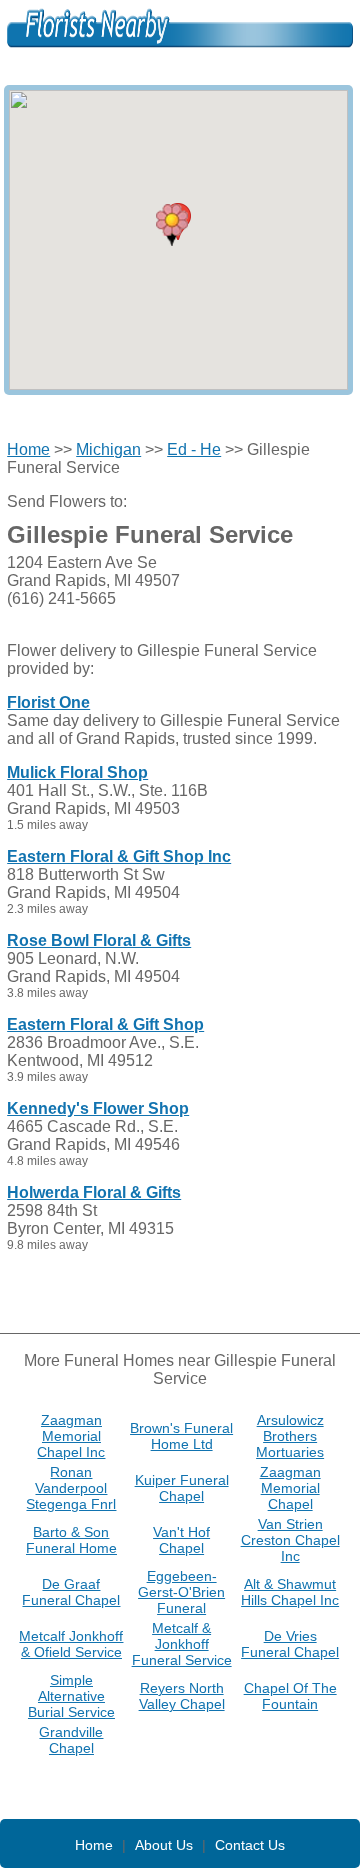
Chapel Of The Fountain (290, 1696)
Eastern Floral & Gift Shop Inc (119, 856)
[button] (172, 225)
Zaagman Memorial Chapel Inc (71, 1436)
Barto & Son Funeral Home (71, 1540)
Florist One (48, 702)
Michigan (108, 449)
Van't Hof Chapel (181, 1540)
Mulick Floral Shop (77, 772)
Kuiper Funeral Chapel (182, 1488)
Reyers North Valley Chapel (182, 1696)
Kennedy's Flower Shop (98, 1108)
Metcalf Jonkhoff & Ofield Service (71, 1644)
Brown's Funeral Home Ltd (181, 1436)
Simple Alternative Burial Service (71, 1696)
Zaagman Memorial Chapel (290, 1488)
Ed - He (194, 449)
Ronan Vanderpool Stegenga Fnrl (71, 1488)
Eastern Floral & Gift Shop (105, 1024)
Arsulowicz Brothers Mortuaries (290, 1436)
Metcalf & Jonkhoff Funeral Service (182, 1644)
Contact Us (250, 1845)
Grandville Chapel (71, 1740)
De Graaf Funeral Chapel (71, 1592)
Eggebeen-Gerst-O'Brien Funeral (181, 1592)
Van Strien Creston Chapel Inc (290, 1540)
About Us (164, 1845)
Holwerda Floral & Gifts (94, 1192)
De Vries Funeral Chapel (290, 1644)
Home (28, 449)
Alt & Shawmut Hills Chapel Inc (290, 1592)
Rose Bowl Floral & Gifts (99, 940)
